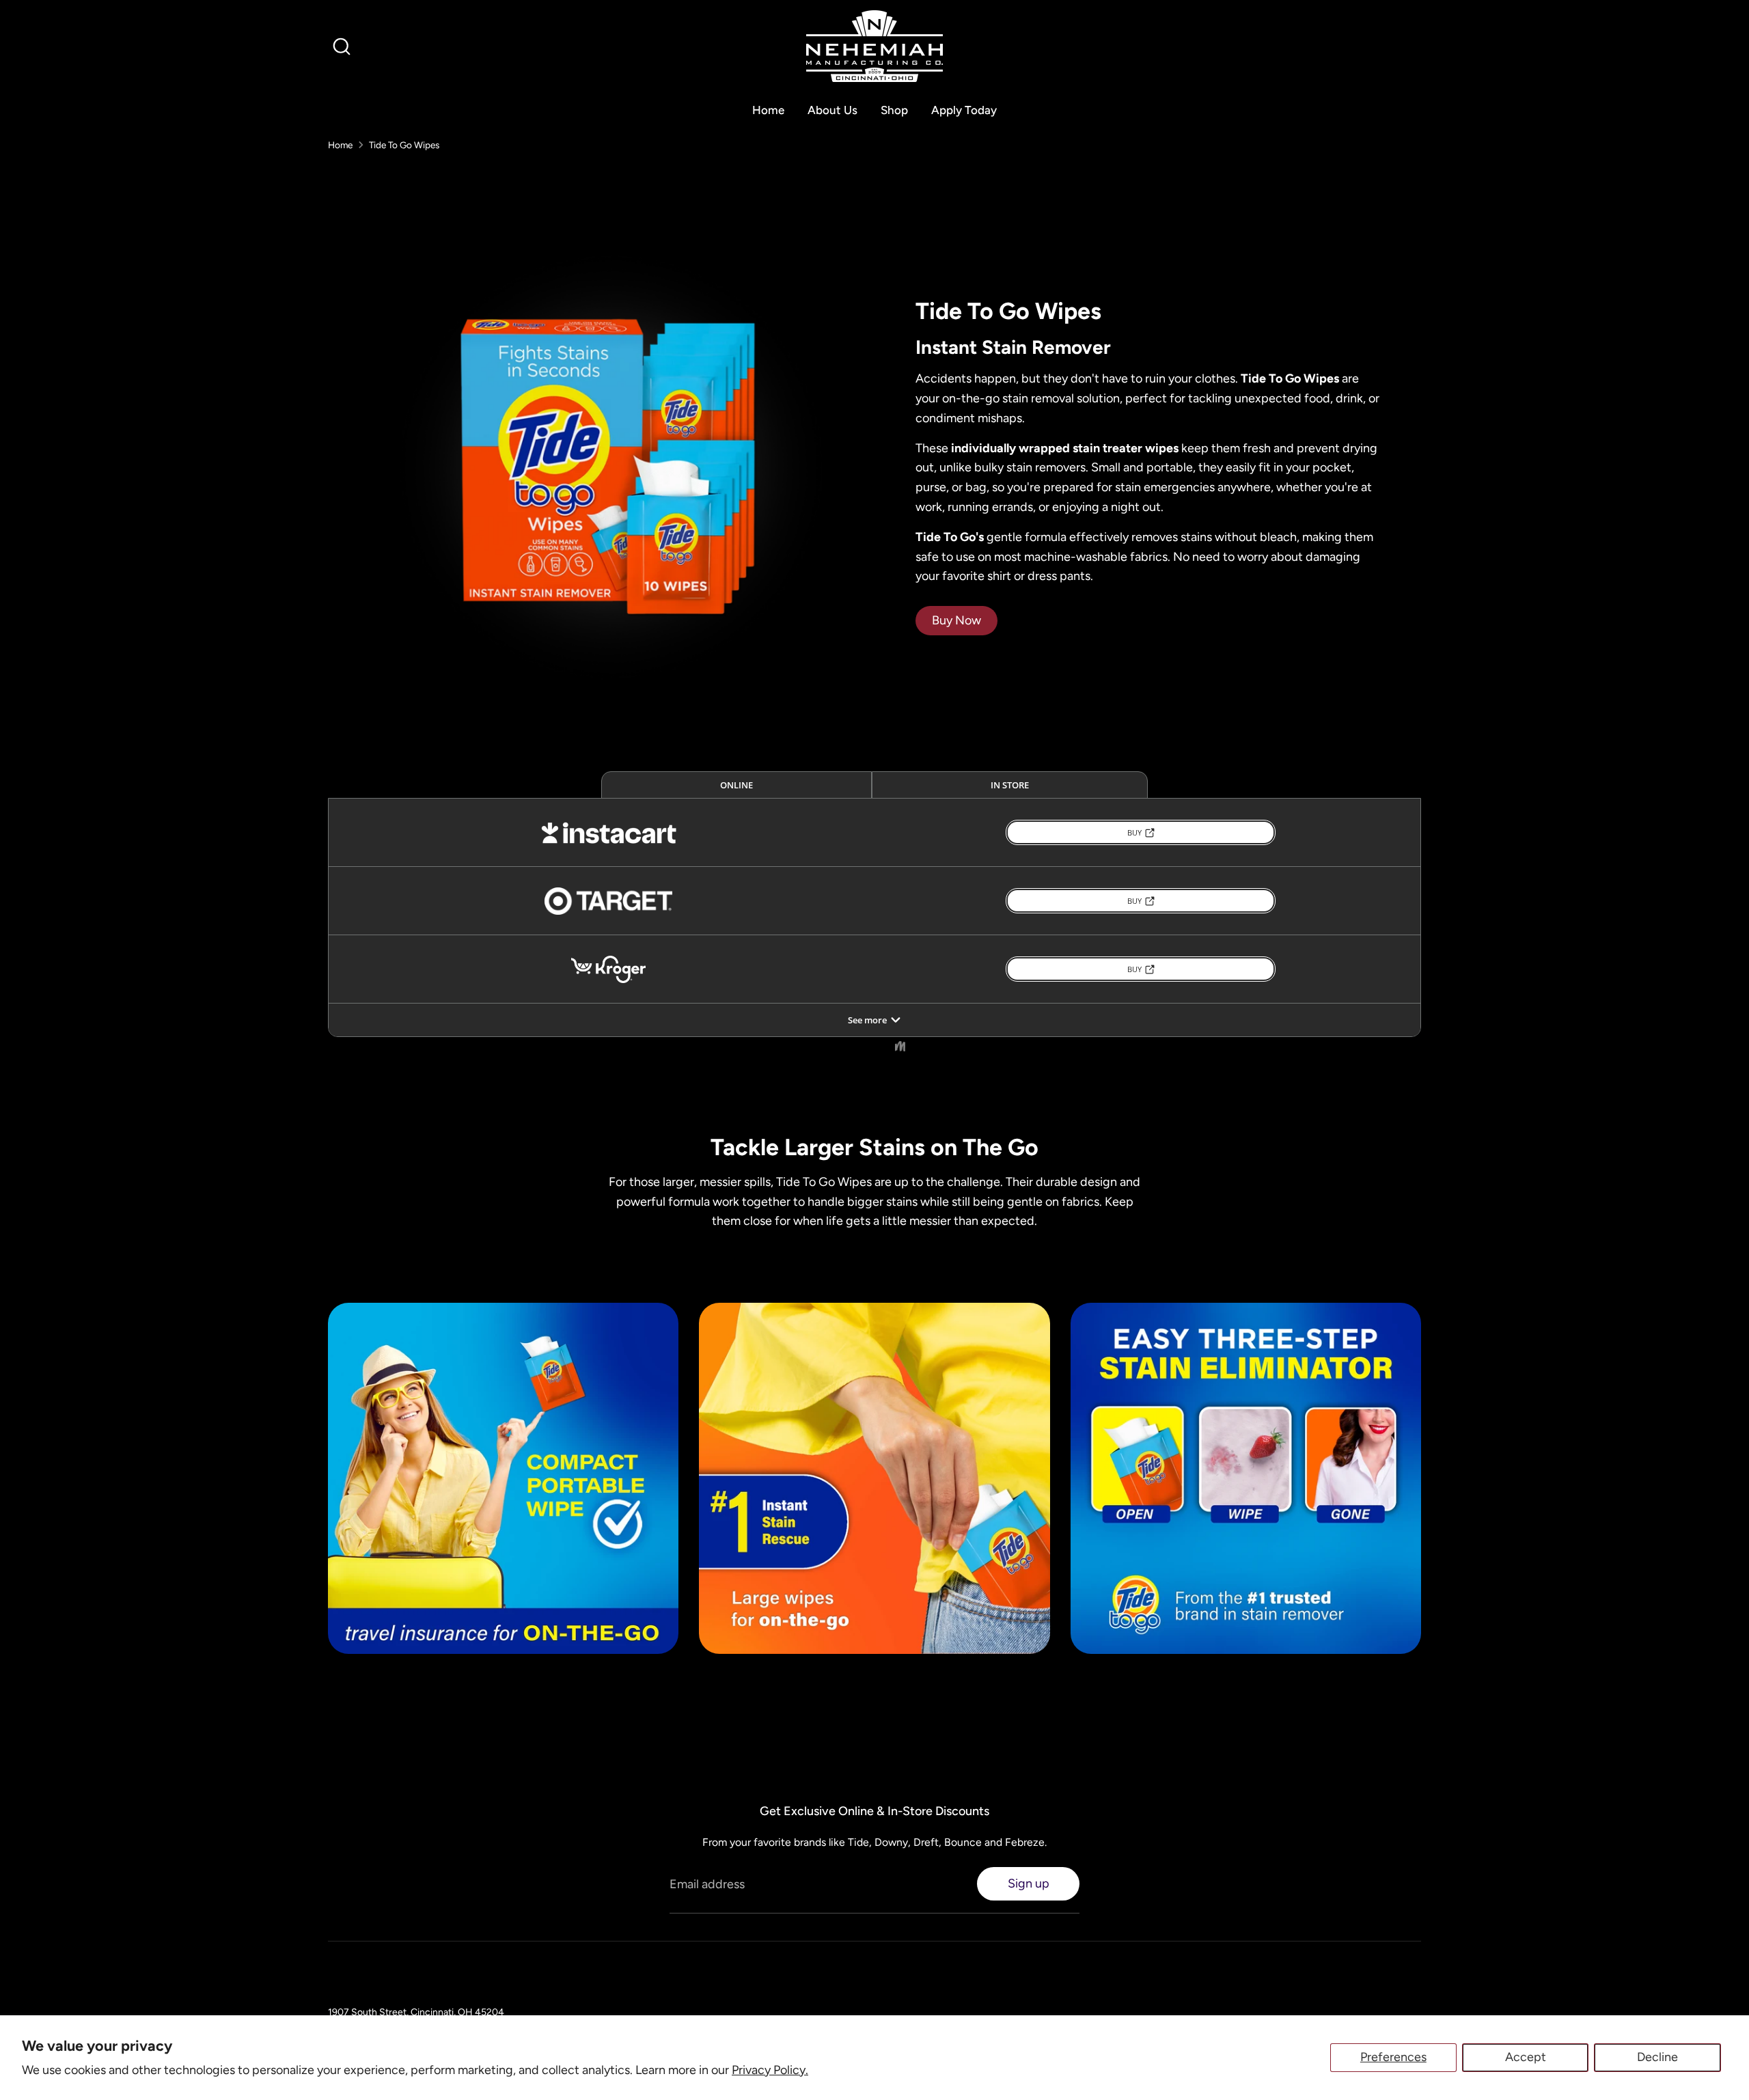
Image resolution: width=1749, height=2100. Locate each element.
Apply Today (964, 110)
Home (768, 110)
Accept (1526, 2057)
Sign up (1029, 1883)
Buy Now (956, 620)
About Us (832, 110)
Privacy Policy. (770, 2070)
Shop (894, 110)
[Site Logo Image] (874, 46)
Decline (1657, 2057)
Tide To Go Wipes (404, 145)
